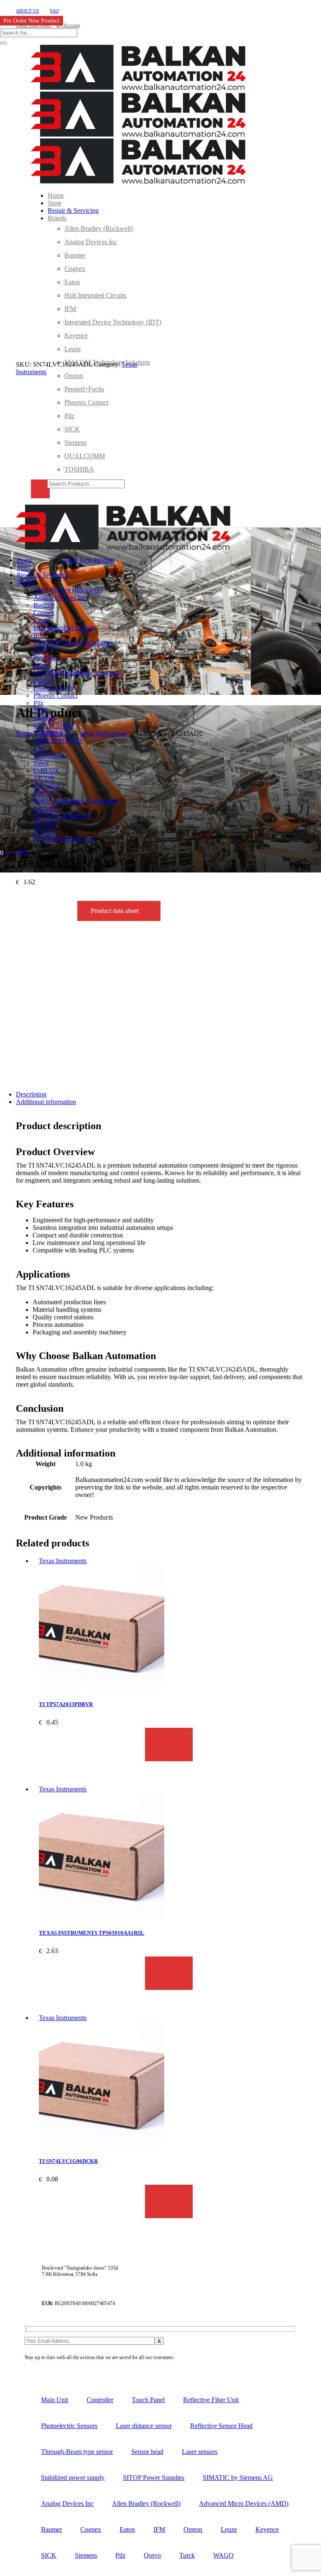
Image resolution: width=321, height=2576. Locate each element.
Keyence (267, 2529)
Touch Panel (148, 2400)
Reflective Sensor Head (221, 2426)
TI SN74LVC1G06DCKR (68, 2161)
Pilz (120, 2555)
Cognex (91, 2529)
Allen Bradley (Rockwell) (146, 2503)
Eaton (127, 2529)
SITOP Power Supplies (154, 2478)
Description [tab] (31, 1094)
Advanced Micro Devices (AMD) (244, 2503)
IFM (159, 2529)
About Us (27, 11)
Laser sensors (200, 2452)
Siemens (86, 2555)
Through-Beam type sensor (77, 2452)
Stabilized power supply (73, 2478)
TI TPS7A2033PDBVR (66, 1704)
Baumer (51, 2529)
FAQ (55, 11)
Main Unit (55, 2400)
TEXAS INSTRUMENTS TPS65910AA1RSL (92, 1933)
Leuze (229, 2529)
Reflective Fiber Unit (211, 2400)
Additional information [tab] (46, 1102)
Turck (187, 2555)
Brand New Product (88, 560)
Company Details (195, 2358)
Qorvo (152, 2555)
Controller (100, 2400)
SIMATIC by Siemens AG (238, 2478)
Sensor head (147, 2452)
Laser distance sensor (144, 2426)
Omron (193, 2529)
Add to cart (169, 1745)
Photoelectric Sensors (69, 2426)
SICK (49, 2555)
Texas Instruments (63, 1561)
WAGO (223, 2555)
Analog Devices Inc (67, 2503)
